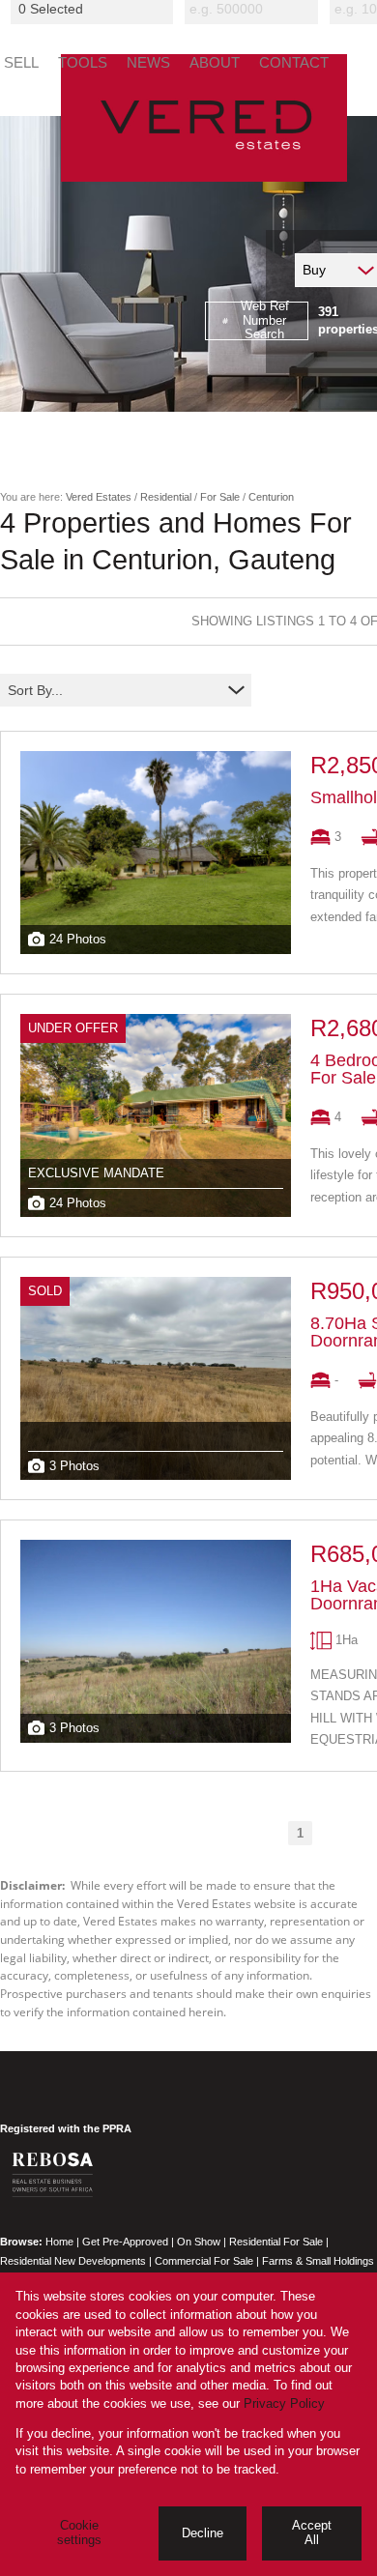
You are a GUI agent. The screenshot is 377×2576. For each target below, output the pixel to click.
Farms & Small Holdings (318, 2261)
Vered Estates (99, 497)
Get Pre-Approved (125, 2242)
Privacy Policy (284, 2403)
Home (59, 2242)
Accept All (312, 2533)
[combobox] (95, 9)
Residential (166, 497)
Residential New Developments (73, 2261)
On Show (199, 2242)
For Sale (220, 497)
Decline (203, 2533)
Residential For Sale (276, 2242)
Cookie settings (79, 2533)
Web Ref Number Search (265, 321)
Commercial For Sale (204, 2261)
